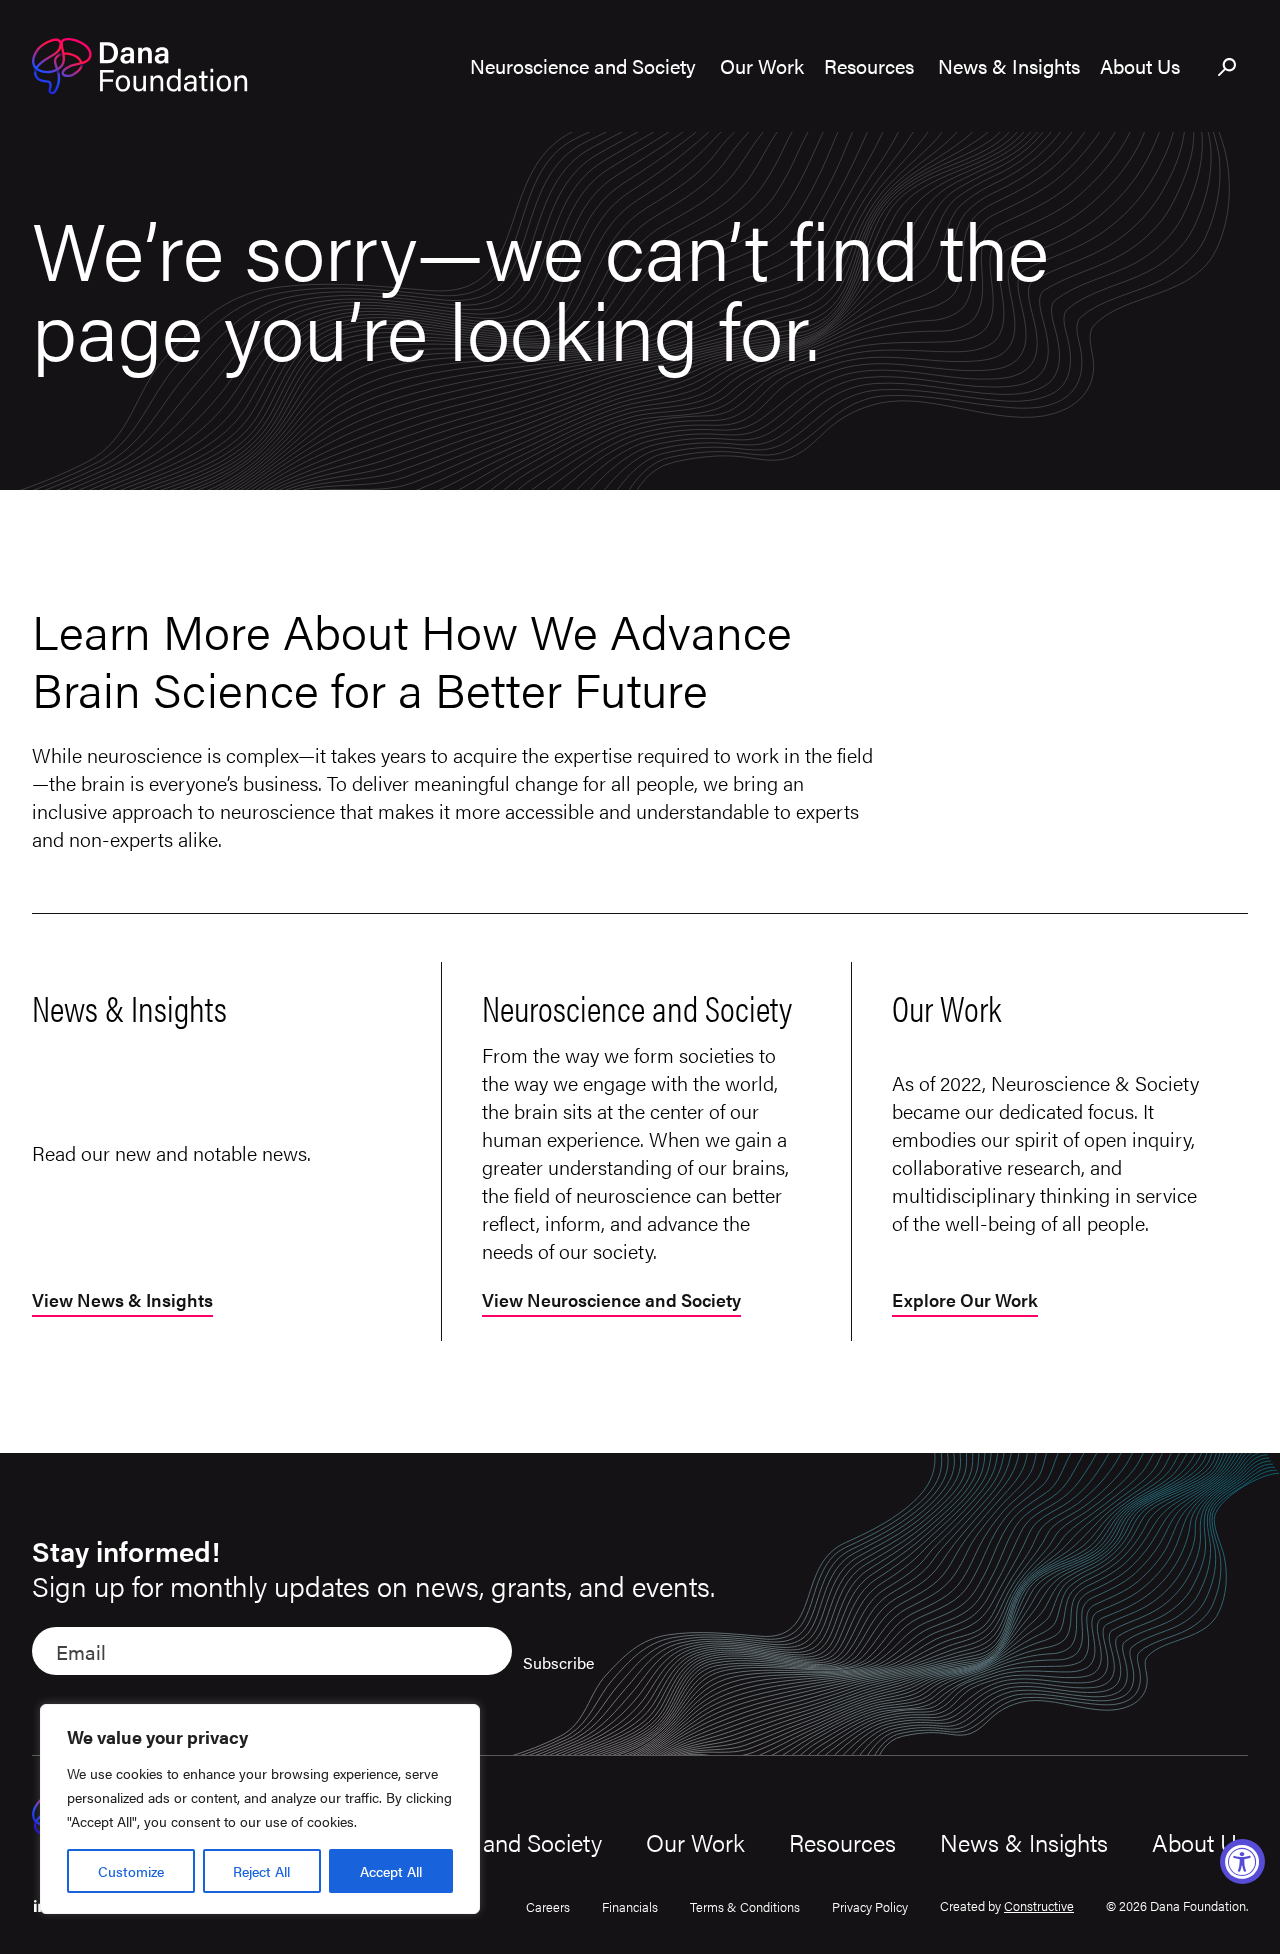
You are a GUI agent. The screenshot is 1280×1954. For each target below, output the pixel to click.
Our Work (695, 1842)
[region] (260, 1809)
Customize (131, 1871)
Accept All (391, 1871)
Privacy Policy (870, 1906)
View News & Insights (122, 1301)
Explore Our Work (965, 1301)
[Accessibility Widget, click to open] (1242, 1861)
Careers (548, 1906)
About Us (1200, 1842)
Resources (842, 1842)
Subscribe (558, 1662)
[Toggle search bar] (1228, 68)
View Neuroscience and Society (611, 1301)
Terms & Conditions (745, 1906)
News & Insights (1024, 1842)
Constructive (1039, 1905)
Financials (630, 1906)
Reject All (261, 1871)
